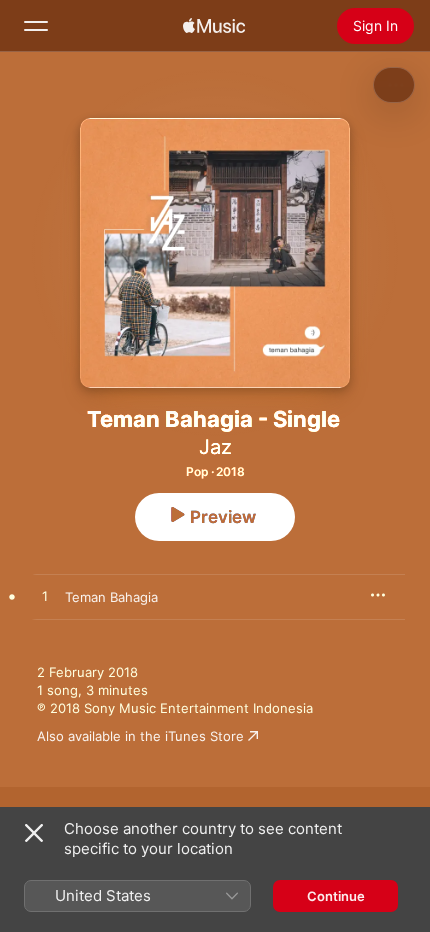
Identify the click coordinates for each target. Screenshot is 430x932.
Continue (336, 896)
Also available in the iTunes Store (140, 736)
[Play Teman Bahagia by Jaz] (45, 597)
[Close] (34, 833)
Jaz (215, 447)
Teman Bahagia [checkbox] (111, 597)
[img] (214, 26)
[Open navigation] (36, 26)
